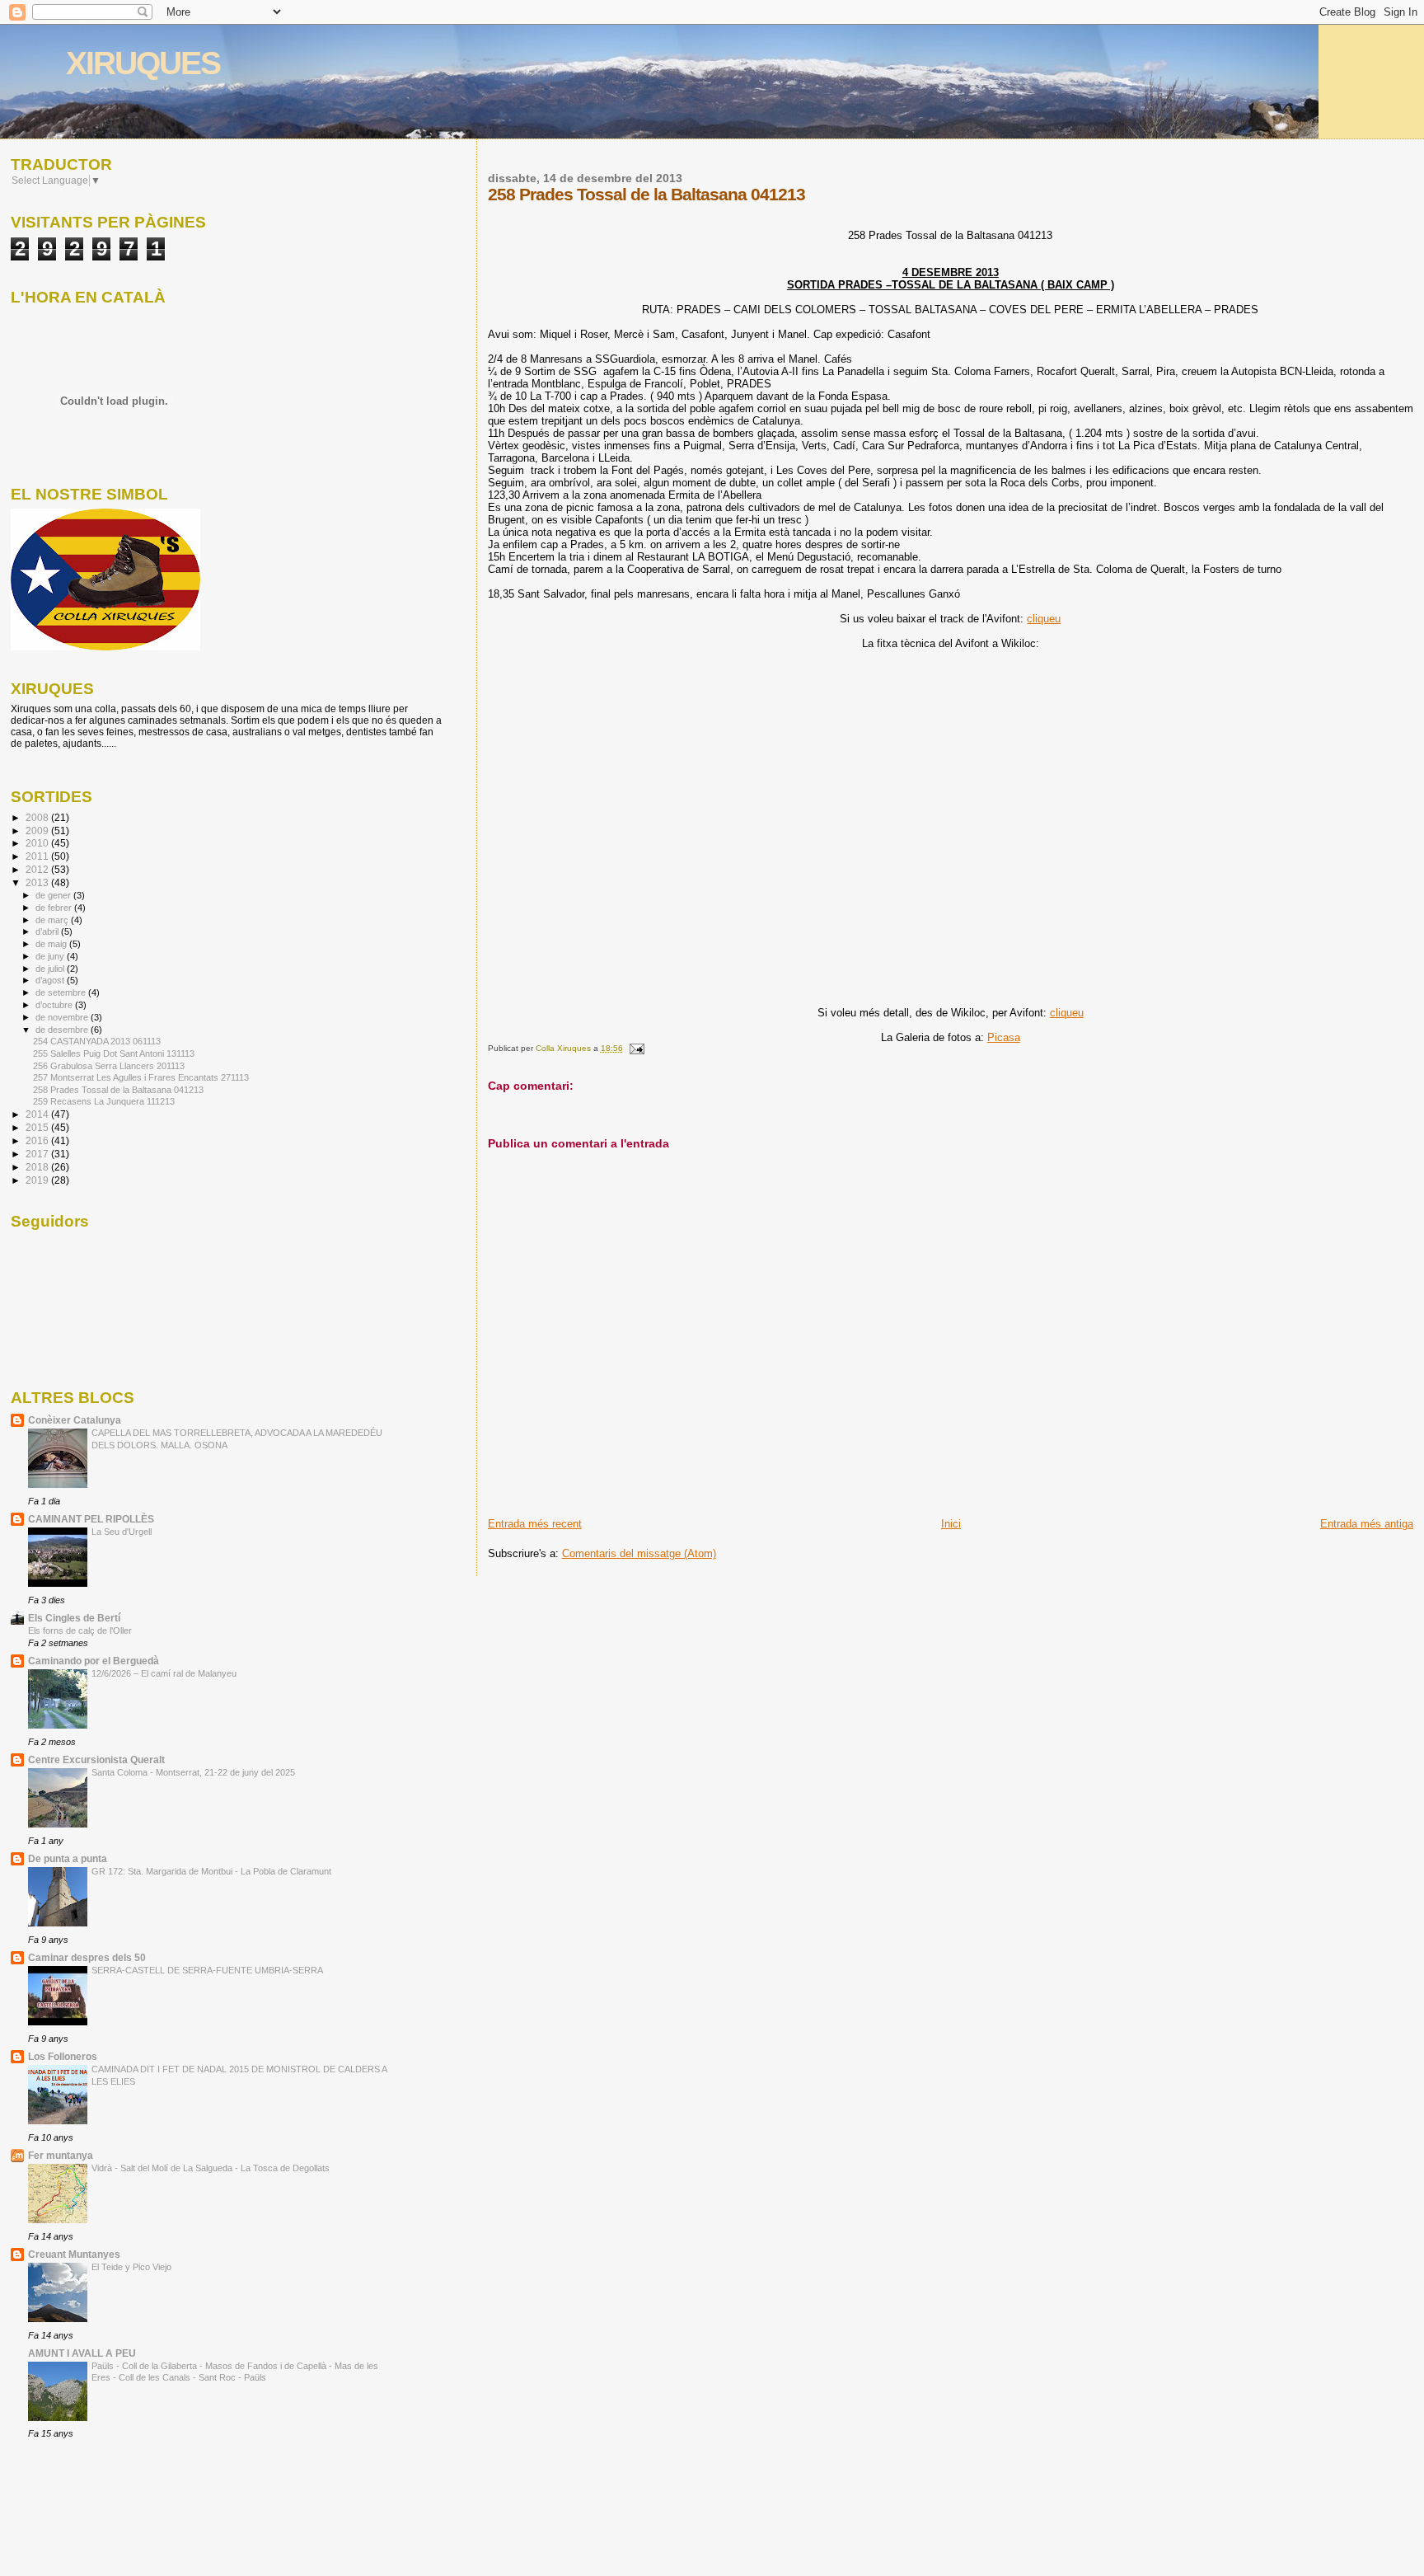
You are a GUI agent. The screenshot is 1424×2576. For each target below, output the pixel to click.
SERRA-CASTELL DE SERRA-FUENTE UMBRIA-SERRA (207, 1970)
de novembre (63, 1017)
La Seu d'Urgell (122, 1532)
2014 (38, 1114)
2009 (38, 831)
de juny (51, 956)
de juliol (51, 969)
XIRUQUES (143, 63)
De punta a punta (68, 1858)
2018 (38, 1167)
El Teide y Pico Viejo (131, 2267)
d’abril (48, 931)
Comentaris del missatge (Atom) (639, 1553)
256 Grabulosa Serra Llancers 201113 (109, 1066)
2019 (38, 1180)
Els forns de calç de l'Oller (80, 1631)
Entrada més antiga (1367, 1524)
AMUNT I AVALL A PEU (82, 2353)
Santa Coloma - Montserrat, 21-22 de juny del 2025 (193, 1772)
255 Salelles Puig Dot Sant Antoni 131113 (114, 1053)
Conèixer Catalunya (75, 1420)
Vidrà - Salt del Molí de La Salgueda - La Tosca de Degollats (211, 2168)
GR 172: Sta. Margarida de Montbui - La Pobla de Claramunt (211, 1871)
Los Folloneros (63, 2056)
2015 (38, 1127)
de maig (52, 944)
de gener (54, 895)
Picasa (1004, 1037)
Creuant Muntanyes (74, 2254)
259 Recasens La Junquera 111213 (104, 1101)
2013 (38, 882)
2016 (38, 1140)
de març (53, 920)
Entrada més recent (535, 1524)
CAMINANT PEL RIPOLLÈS (91, 1519)
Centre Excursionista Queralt (96, 1760)
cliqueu (1044, 619)
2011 (38, 856)
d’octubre (55, 1005)
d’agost (51, 980)
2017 (38, 1154)
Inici (951, 1524)
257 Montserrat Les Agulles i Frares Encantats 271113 (141, 1077)
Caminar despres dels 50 (87, 1957)
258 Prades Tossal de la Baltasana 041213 (118, 1090)
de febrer (55, 908)
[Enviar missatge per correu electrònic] (636, 1048)
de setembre (62, 992)
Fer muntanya (61, 2155)
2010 (38, 843)
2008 (38, 817)
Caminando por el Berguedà (94, 1661)
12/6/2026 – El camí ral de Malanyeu (164, 1673)
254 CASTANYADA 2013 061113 (97, 1041)
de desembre (63, 1030)
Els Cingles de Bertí (74, 1618)
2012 (38, 869)
